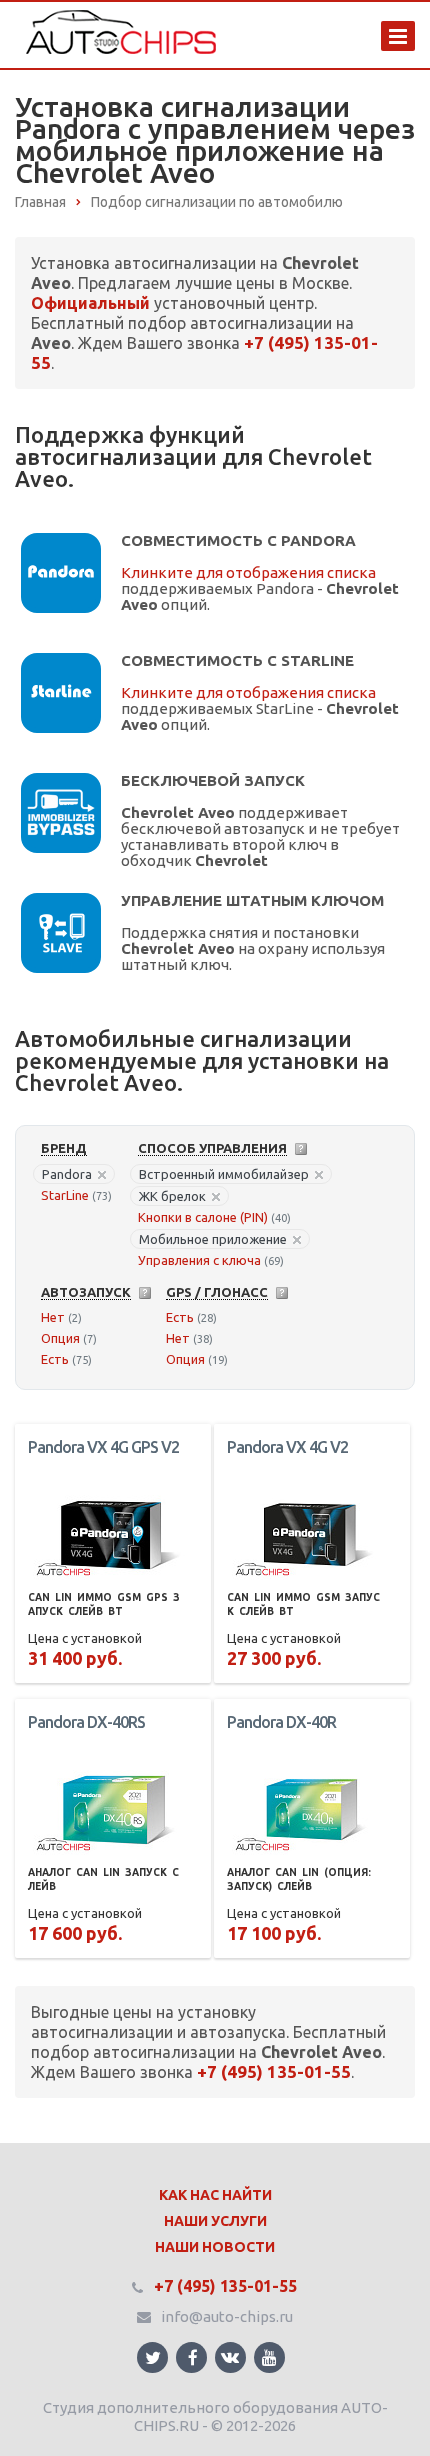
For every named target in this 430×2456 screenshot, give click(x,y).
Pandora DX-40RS (86, 1722)
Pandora (67, 1174)
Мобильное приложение (213, 1239)
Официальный (90, 303)
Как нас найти (215, 2195)
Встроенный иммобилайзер (224, 1174)
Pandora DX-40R (281, 1722)
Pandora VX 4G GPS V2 (103, 1447)
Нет (53, 1317)
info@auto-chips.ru (227, 2316)
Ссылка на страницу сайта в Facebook (191, 2357)
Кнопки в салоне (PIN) (203, 1217)
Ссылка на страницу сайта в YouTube (269, 2357)
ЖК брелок (172, 1196)
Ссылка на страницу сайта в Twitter (152, 2357)
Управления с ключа (199, 1260)
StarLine (65, 1195)
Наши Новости (215, 2247)
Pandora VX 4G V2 (287, 1447)
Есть (55, 1359)
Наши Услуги (215, 2221)
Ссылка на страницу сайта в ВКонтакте (230, 2357)
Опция (60, 1338)
